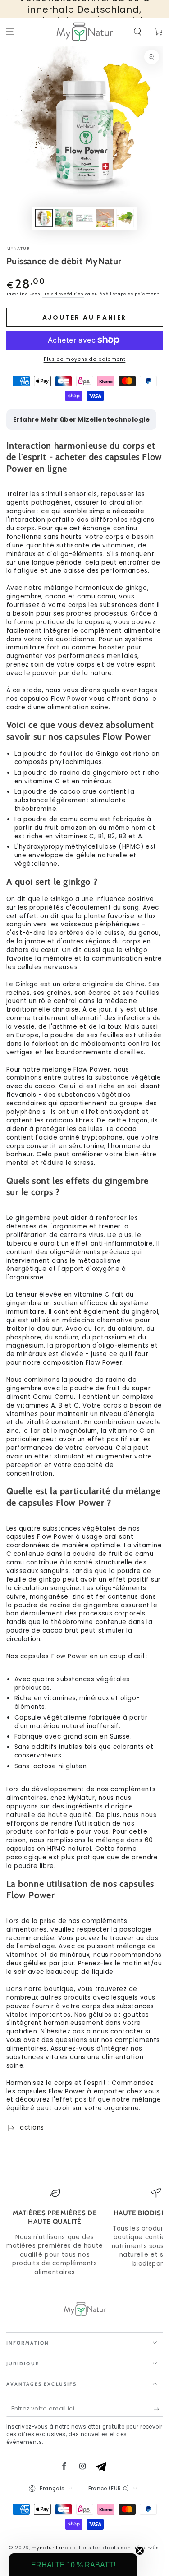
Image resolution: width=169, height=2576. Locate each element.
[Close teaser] (140, 2551)
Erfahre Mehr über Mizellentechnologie (82, 420)
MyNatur (18, 248)
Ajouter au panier (85, 317)
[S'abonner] (158, 2409)
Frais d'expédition (63, 294)
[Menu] (11, 32)
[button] (137, 32)
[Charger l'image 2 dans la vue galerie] (64, 218)
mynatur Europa (54, 2548)
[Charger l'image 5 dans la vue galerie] (125, 218)
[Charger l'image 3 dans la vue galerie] (85, 218)
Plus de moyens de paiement (85, 359)
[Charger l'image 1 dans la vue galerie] (44, 218)
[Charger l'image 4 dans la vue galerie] (105, 218)
